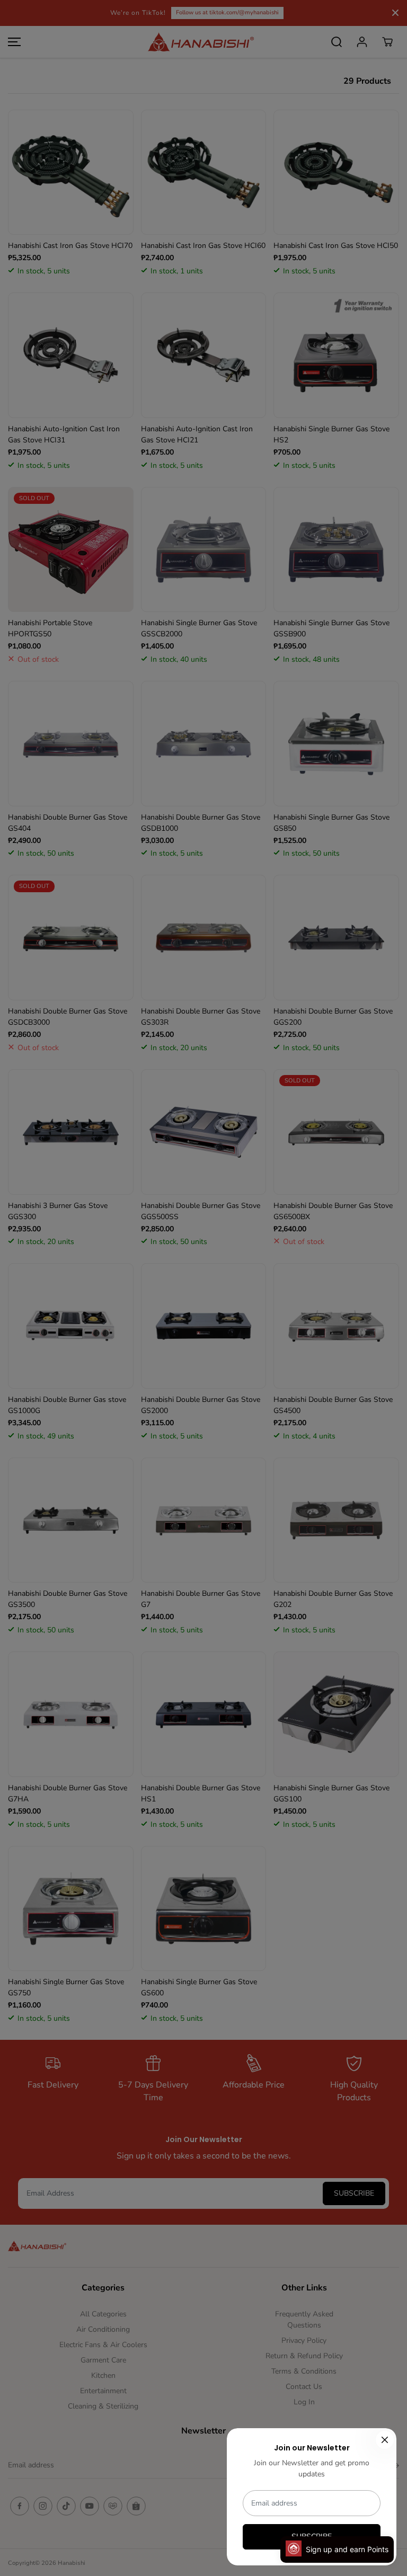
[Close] (385, 2440)
